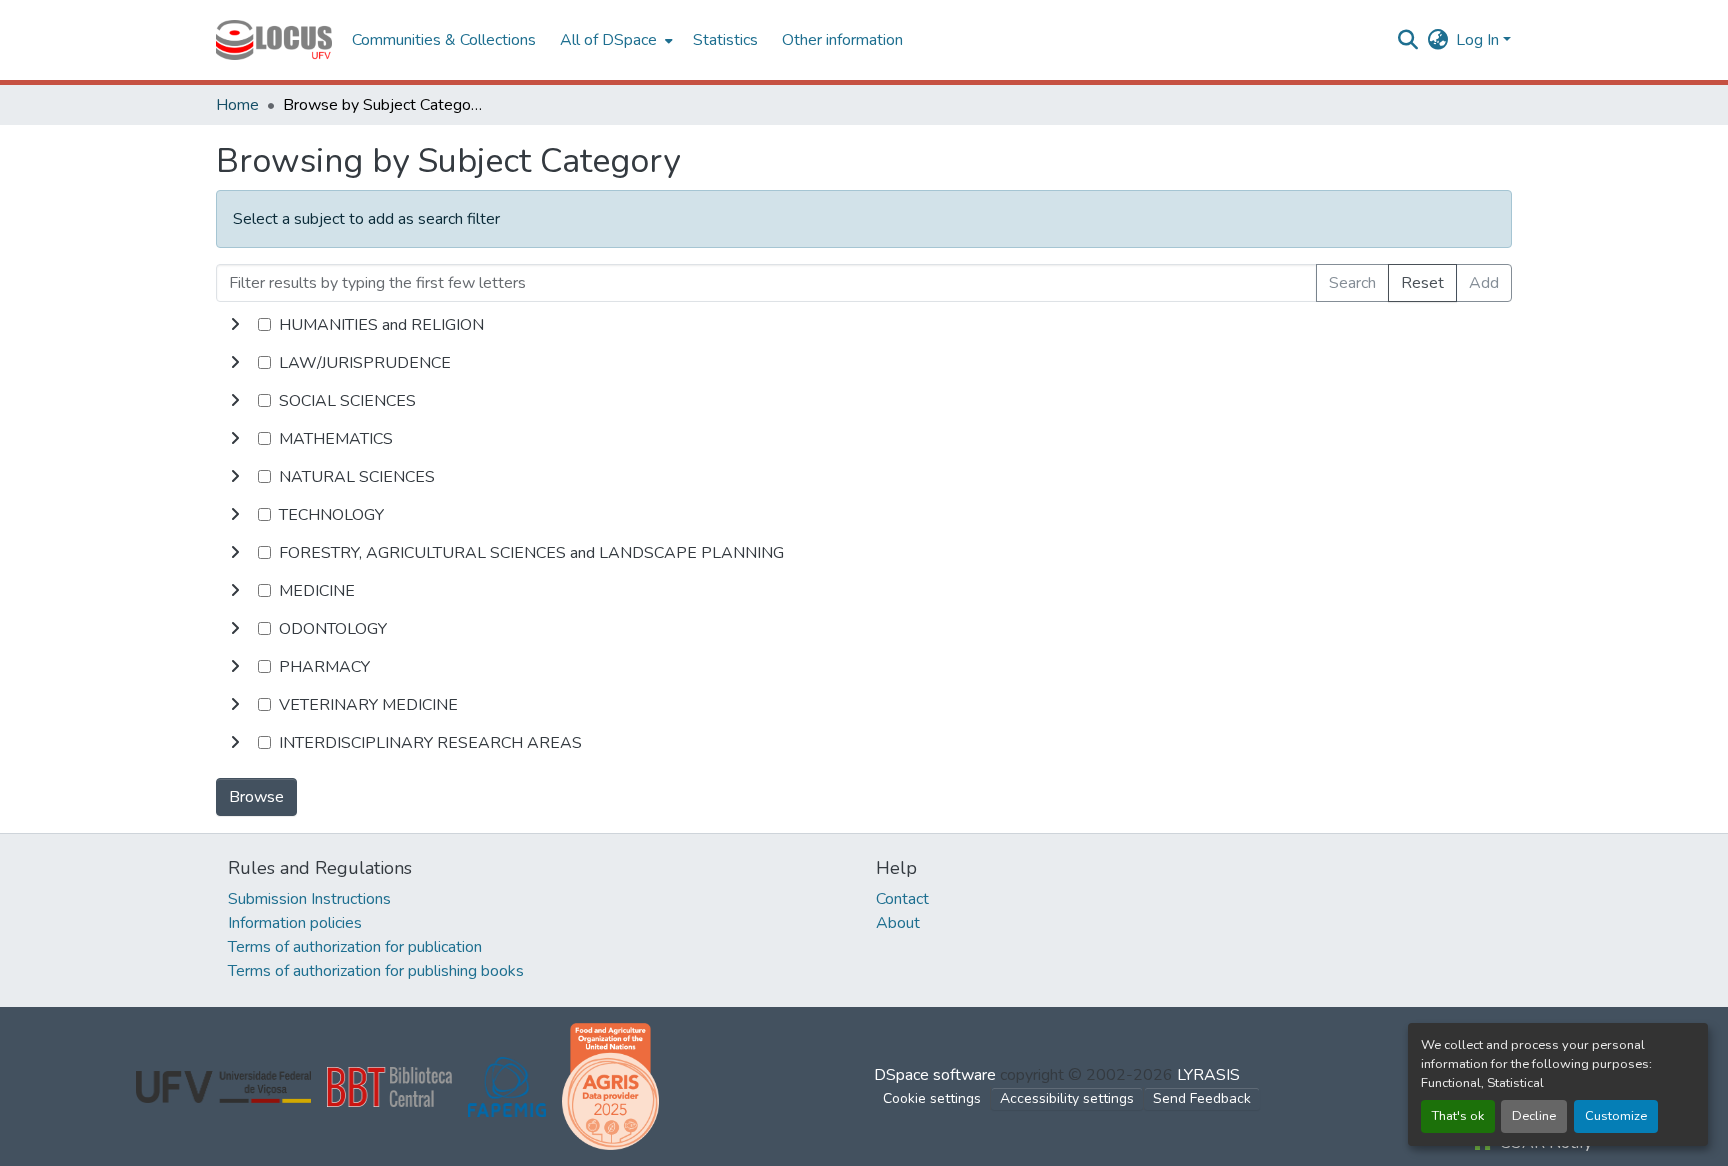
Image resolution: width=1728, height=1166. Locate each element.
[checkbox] (264, 324)
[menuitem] (614, 40)
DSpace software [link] (935, 1075)
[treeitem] (864, 363)
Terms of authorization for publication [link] (355, 947)
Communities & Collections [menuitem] (444, 40)
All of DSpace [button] (608, 40)
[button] (274, 40)
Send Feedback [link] (1202, 1098)
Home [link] (237, 105)
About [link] (898, 923)
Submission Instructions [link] (309, 899)
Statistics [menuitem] (725, 40)
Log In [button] (1479, 40)
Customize (1616, 1116)
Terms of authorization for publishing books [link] (376, 971)
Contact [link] (902, 899)
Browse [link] (256, 797)
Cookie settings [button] (932, 1098)
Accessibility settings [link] (1067, 1098)
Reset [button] (1422, 283)
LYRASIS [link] (1208, 1075)
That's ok (1458, 1116)
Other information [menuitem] (842, 40)
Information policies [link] (295, 923)
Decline (1534, 1116)
